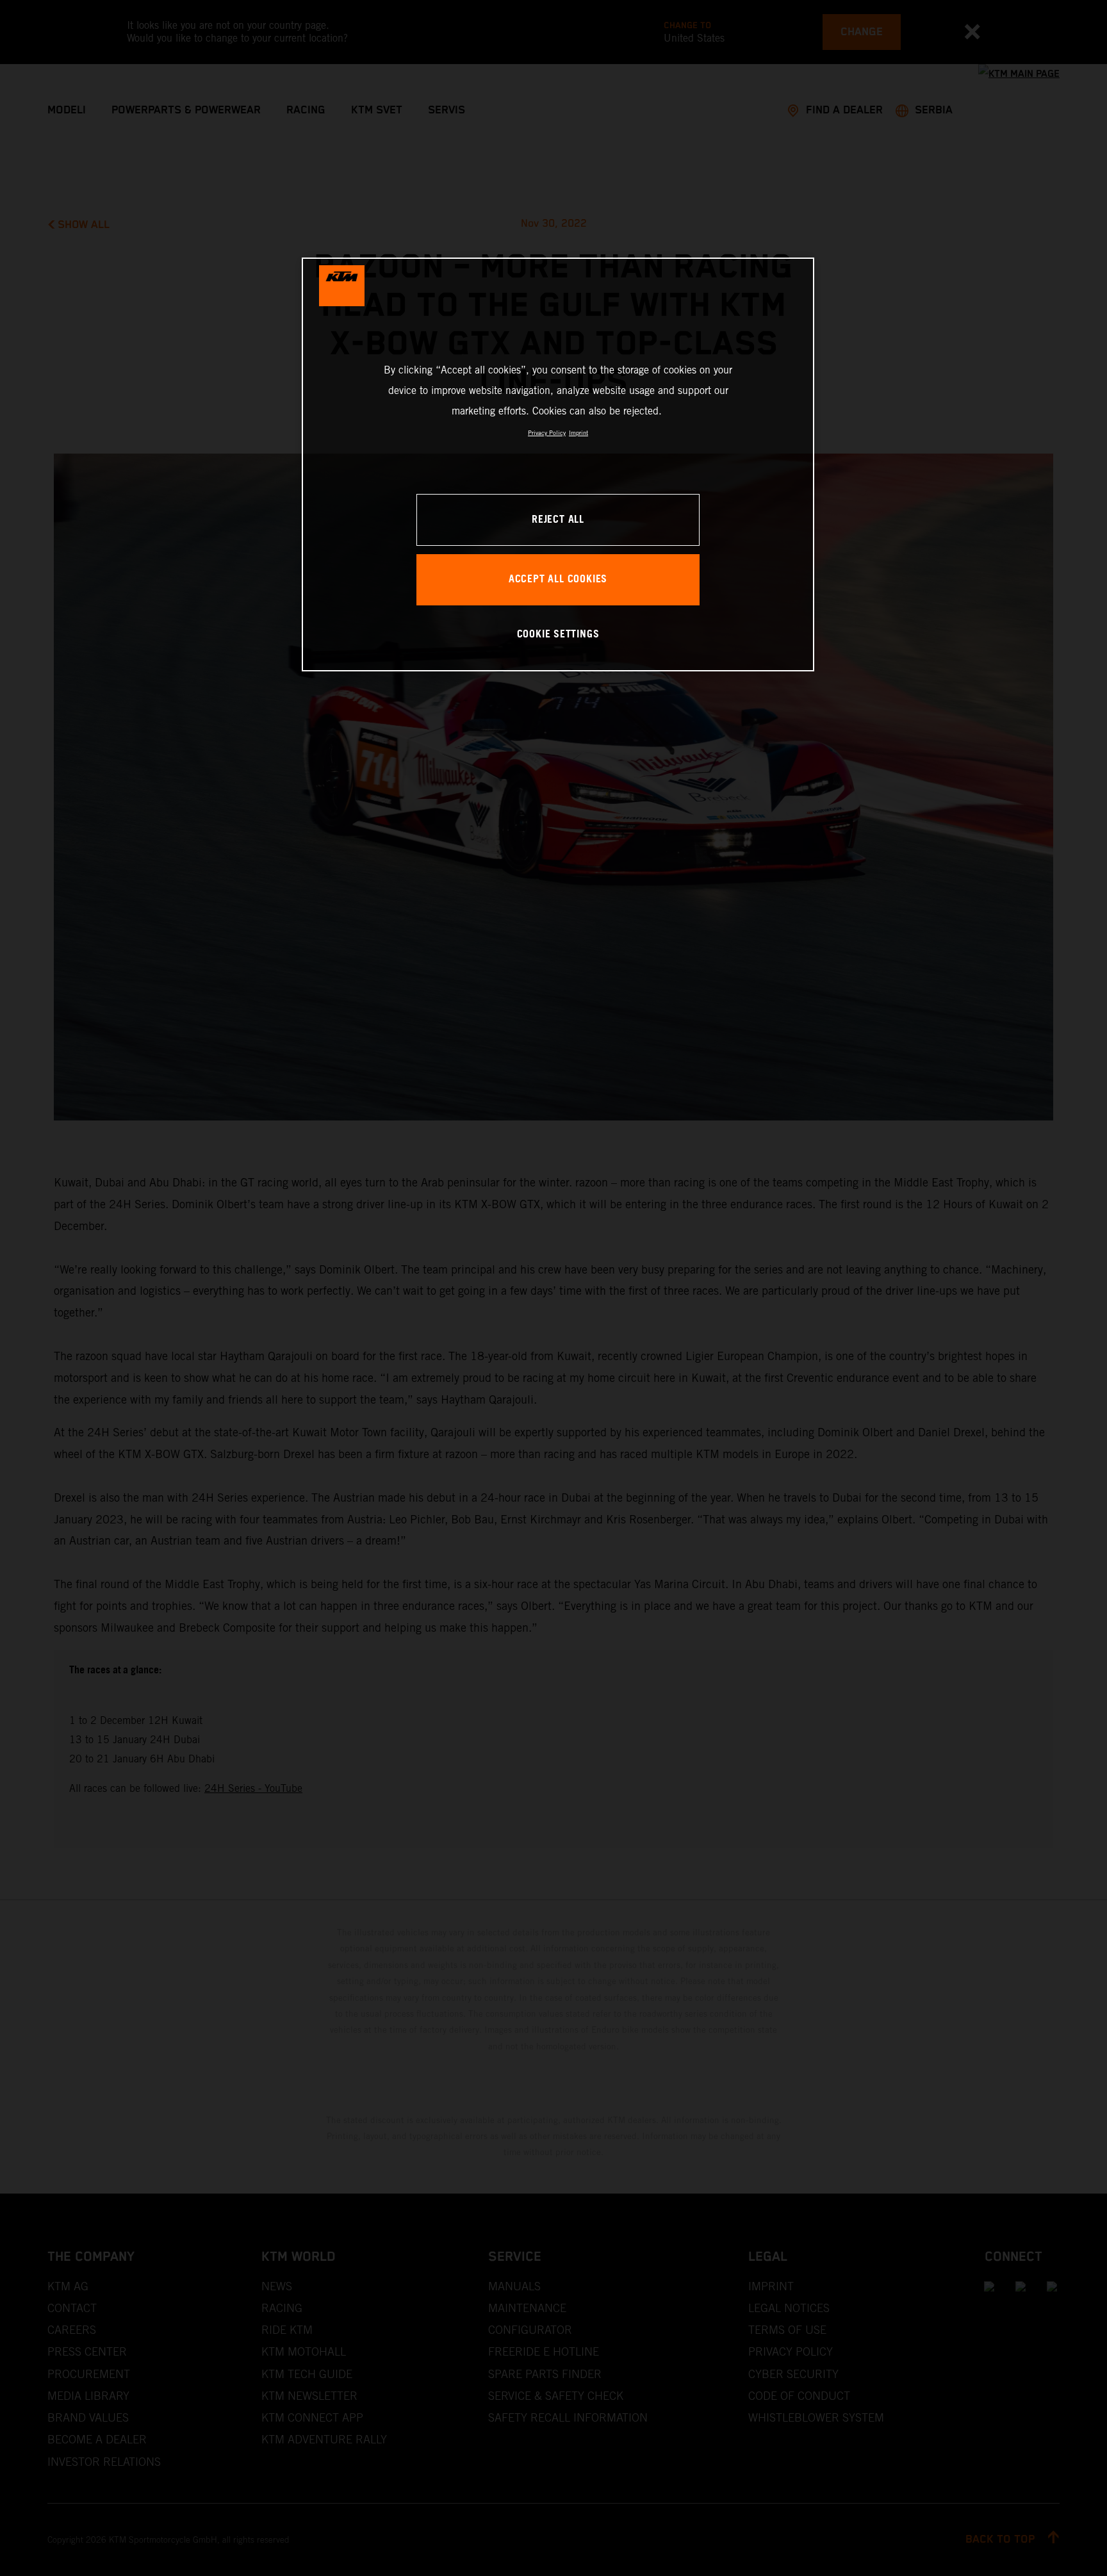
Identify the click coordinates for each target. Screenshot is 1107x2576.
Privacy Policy (547, 433)
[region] (558, 464)
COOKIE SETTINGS (558, 635)
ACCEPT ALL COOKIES (558, 579)
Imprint (578, 433)
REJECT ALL (558, 520)
